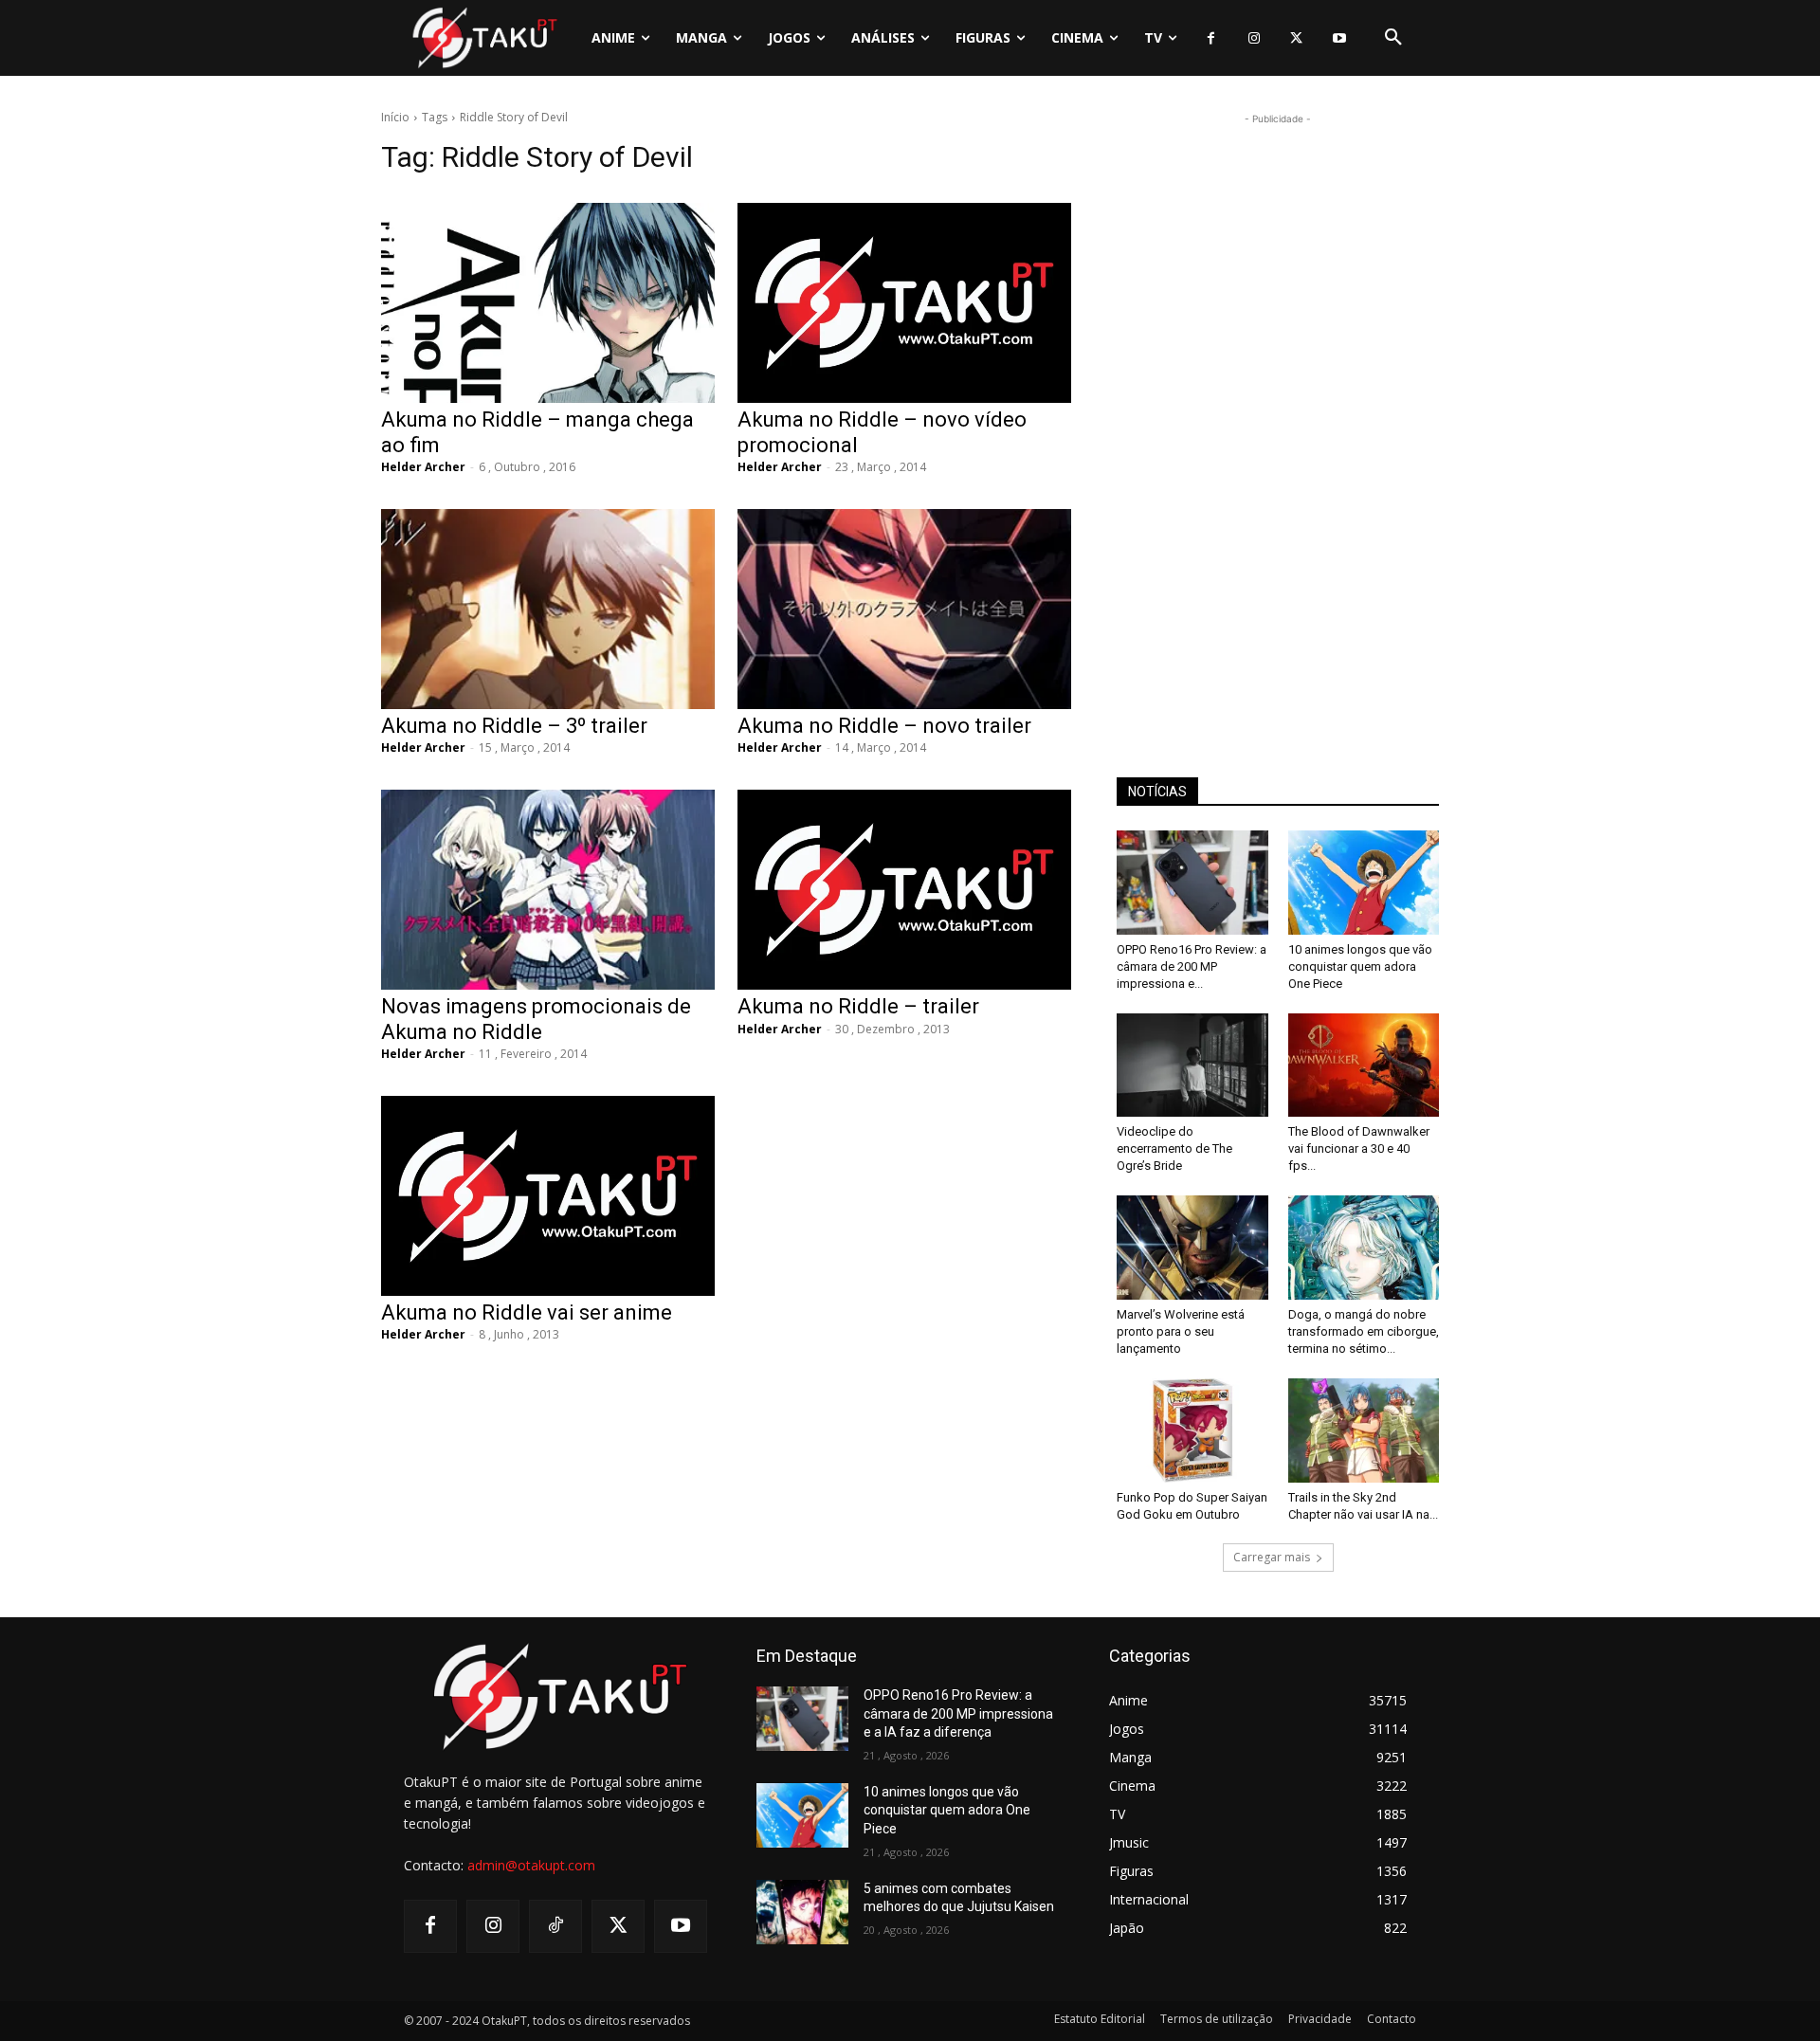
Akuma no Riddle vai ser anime (527, 1312)
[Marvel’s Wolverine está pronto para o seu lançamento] (1192, 1248)
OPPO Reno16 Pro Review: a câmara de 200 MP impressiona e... (1192, 966)
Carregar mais (1272, 1557)
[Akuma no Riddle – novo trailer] (904, 609)
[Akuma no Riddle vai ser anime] (548, 1196)
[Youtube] (1339, 38)
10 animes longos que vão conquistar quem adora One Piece (1360, 966)
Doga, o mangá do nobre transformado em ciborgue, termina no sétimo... (1364, 1331)
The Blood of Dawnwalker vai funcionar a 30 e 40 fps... (1359, 1148)
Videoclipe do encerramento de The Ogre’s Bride (1174, 1148)
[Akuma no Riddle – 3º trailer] (548, 609)
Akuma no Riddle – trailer (858, 1006)
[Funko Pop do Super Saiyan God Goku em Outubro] (1192, 1431)
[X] (1296, 38)
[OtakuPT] (483, 37)
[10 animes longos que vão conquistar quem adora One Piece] (1364, 883)
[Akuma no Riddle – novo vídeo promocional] (904, 303)
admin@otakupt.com (531, 1865)
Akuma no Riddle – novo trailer (884, 726)
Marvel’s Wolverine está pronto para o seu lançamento (1181, 1331)
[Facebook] (1211, 38)
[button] (1393, 38)
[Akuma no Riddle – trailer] (904, 890)
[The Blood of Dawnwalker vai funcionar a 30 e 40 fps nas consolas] (1364, 1066)
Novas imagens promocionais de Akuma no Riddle (536, 1019)
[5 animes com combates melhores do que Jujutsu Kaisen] (802, 1912)
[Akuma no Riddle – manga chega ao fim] (548, 303)
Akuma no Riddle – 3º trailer (514, 726)
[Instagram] (1254, 38)
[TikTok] (555, 1926)
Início (395, 117)
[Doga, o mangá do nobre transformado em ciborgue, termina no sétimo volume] (1364, 1248)
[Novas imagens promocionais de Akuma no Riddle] (548, 890)
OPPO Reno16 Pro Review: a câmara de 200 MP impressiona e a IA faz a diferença (958, 1713)
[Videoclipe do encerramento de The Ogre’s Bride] (1192, 1066)
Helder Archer (423, 467)
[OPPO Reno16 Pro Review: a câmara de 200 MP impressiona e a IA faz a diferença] (1192, 883)
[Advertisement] (1278, 413)
